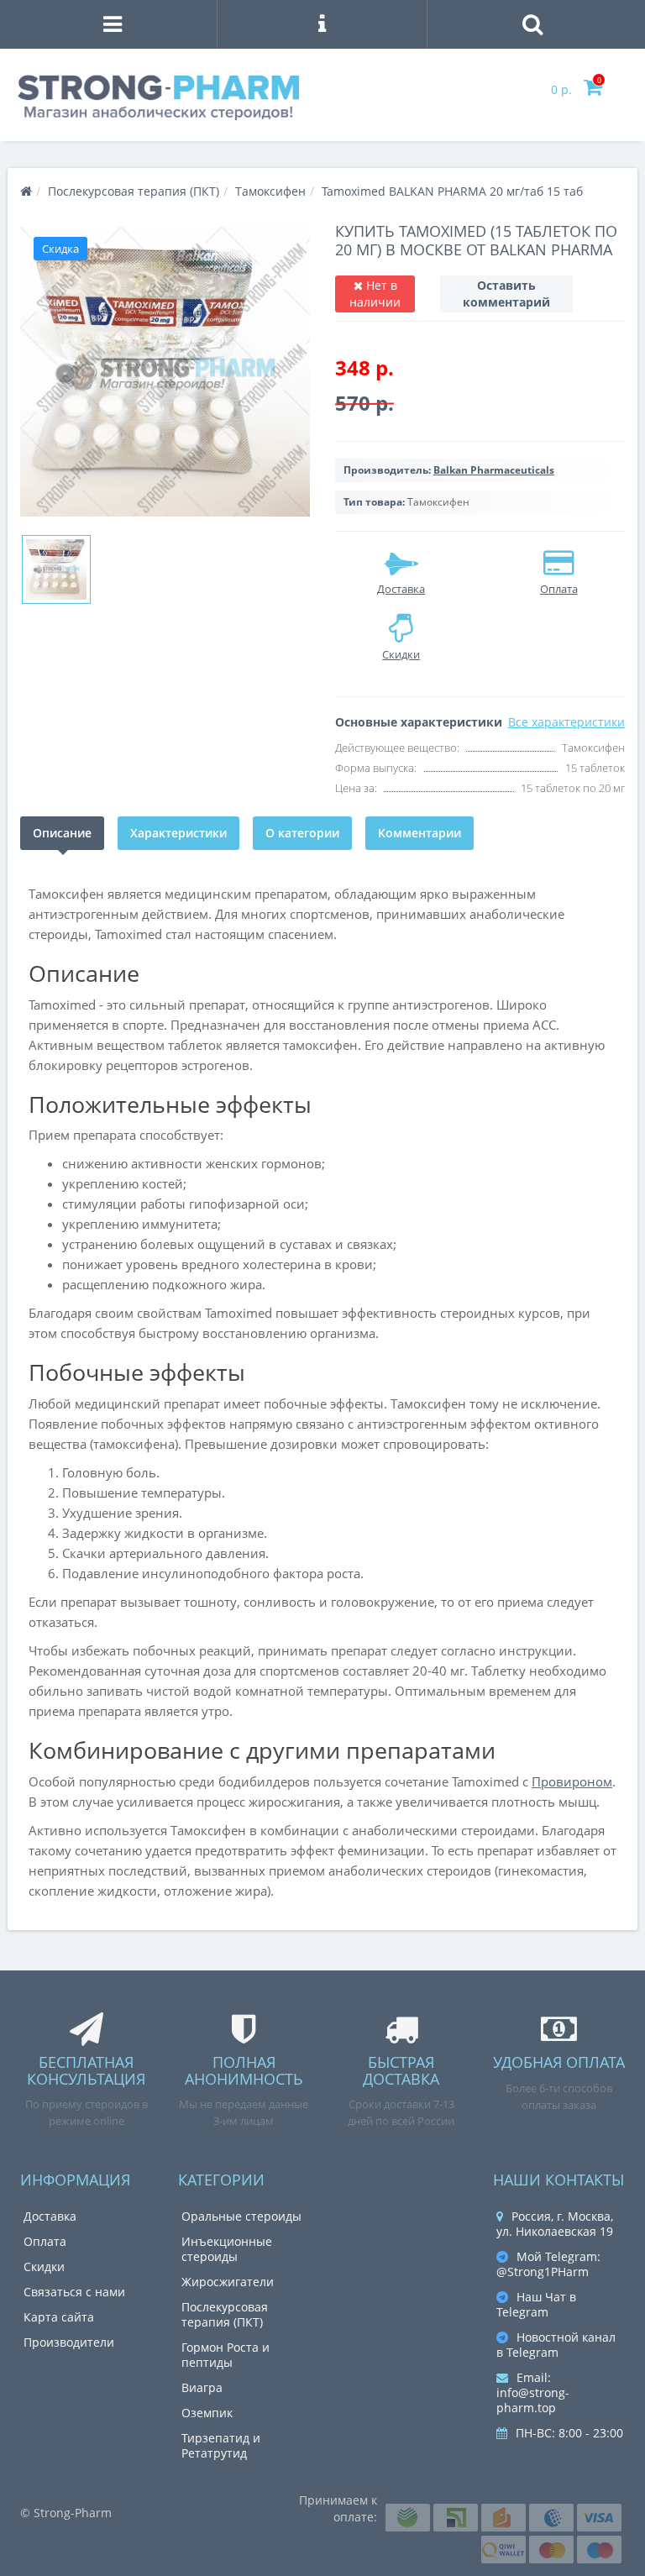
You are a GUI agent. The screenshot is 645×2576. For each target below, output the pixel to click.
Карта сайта (59, 2317)
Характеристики (178, 833)
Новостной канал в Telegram (556, 2345)
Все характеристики (566, 722)
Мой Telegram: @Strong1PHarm (548, 2264)
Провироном (572, 1781)
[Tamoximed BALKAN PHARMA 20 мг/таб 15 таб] (165, 372)
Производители (69, 2342)
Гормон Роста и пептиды (225, 2355)
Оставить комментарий (506, 294)
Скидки (44, 2266)
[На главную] (26, 191)
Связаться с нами (74, 2292)
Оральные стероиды (241, 2216)
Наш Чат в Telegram (536, 2304)
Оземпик (207, 2413)
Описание (62, 833)
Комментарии (420, 833)
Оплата (45, 2241)
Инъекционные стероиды (227, 2249)
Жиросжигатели (228, 2282)
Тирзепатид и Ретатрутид (221, 2445)
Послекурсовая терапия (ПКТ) (225, 2314)
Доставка (50, 2216)
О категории (302, 833)
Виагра (202, 2387)
